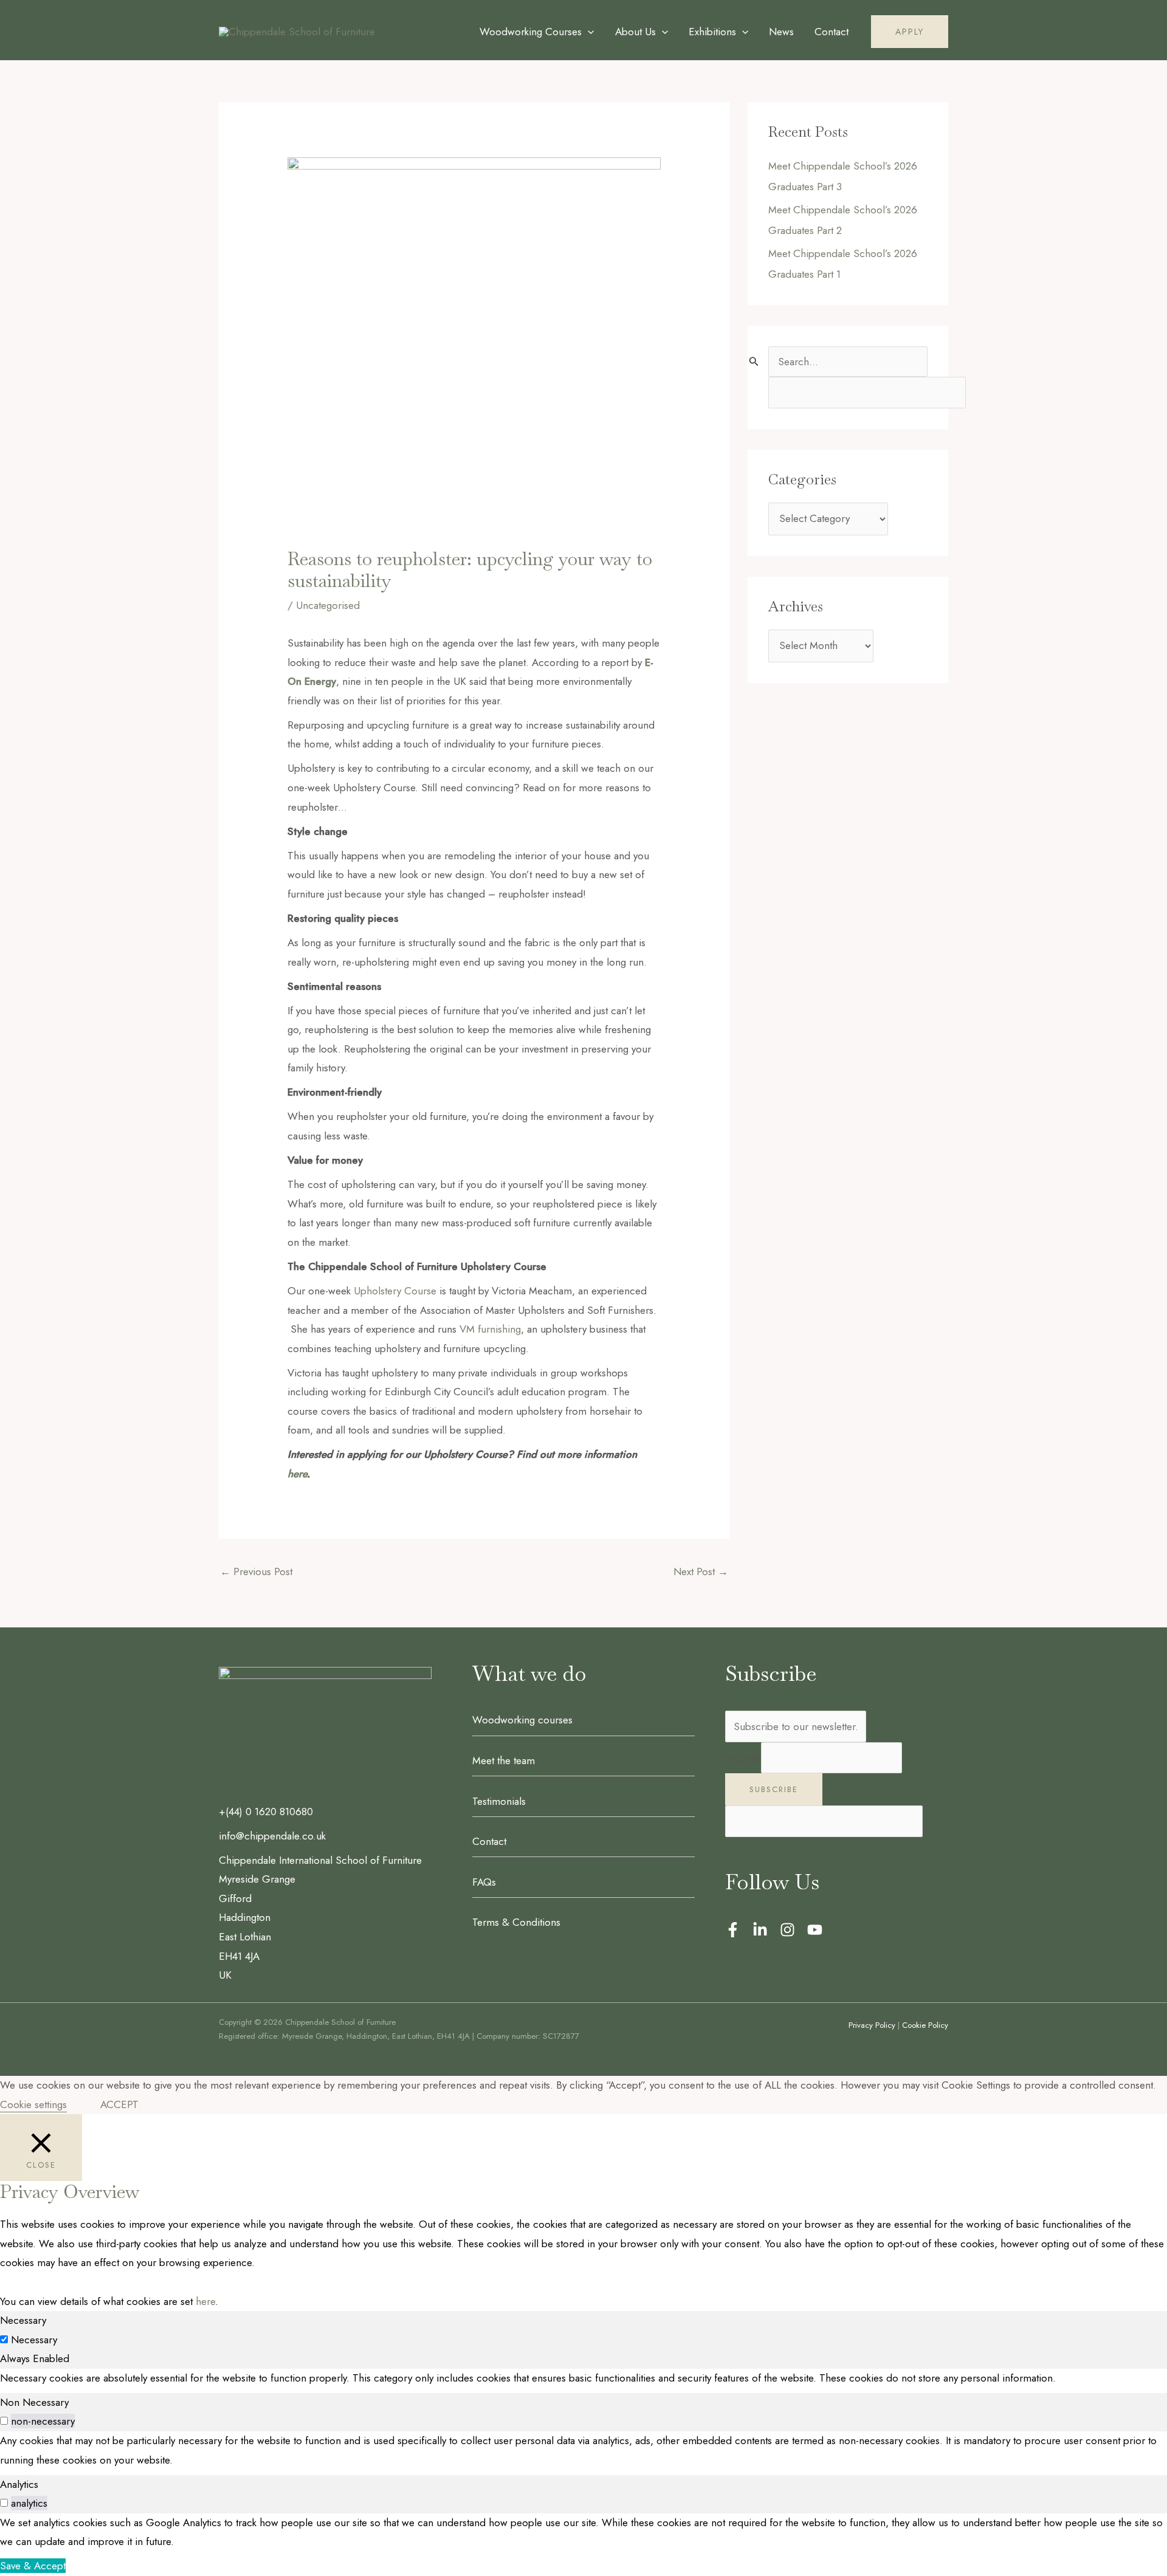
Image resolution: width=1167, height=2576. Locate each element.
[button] (588, 32)
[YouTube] (815, 1930)
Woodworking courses (522, 1720)
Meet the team (504, 1760)
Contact (489, 1841)
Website (743, 1758)
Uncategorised (328, 605)
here (205, 2301)
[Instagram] (787, 1930)
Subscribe (774, 1789)
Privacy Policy (872, 2025)
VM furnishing (490, 1329)
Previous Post (256, 1571)
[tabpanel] (583, 2379)
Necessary (34, 2340)
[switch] (4, 2421)
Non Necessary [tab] (34, 2402)
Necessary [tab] (23, 2320)
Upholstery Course (395, 1291)
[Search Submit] (754, 361)
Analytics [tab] (19, 2484)
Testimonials (499, 1801)
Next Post (701, 1571)
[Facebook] (733, 1930)
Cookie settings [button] (33, 2104)
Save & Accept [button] (33, 2566)
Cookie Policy (925, 2025)
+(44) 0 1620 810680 (266, 1812)
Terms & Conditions (516, 1922)
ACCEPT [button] (119, 2104)
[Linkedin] (760, 1930)
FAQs (484, 1882)
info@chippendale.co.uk (272, 1836)
